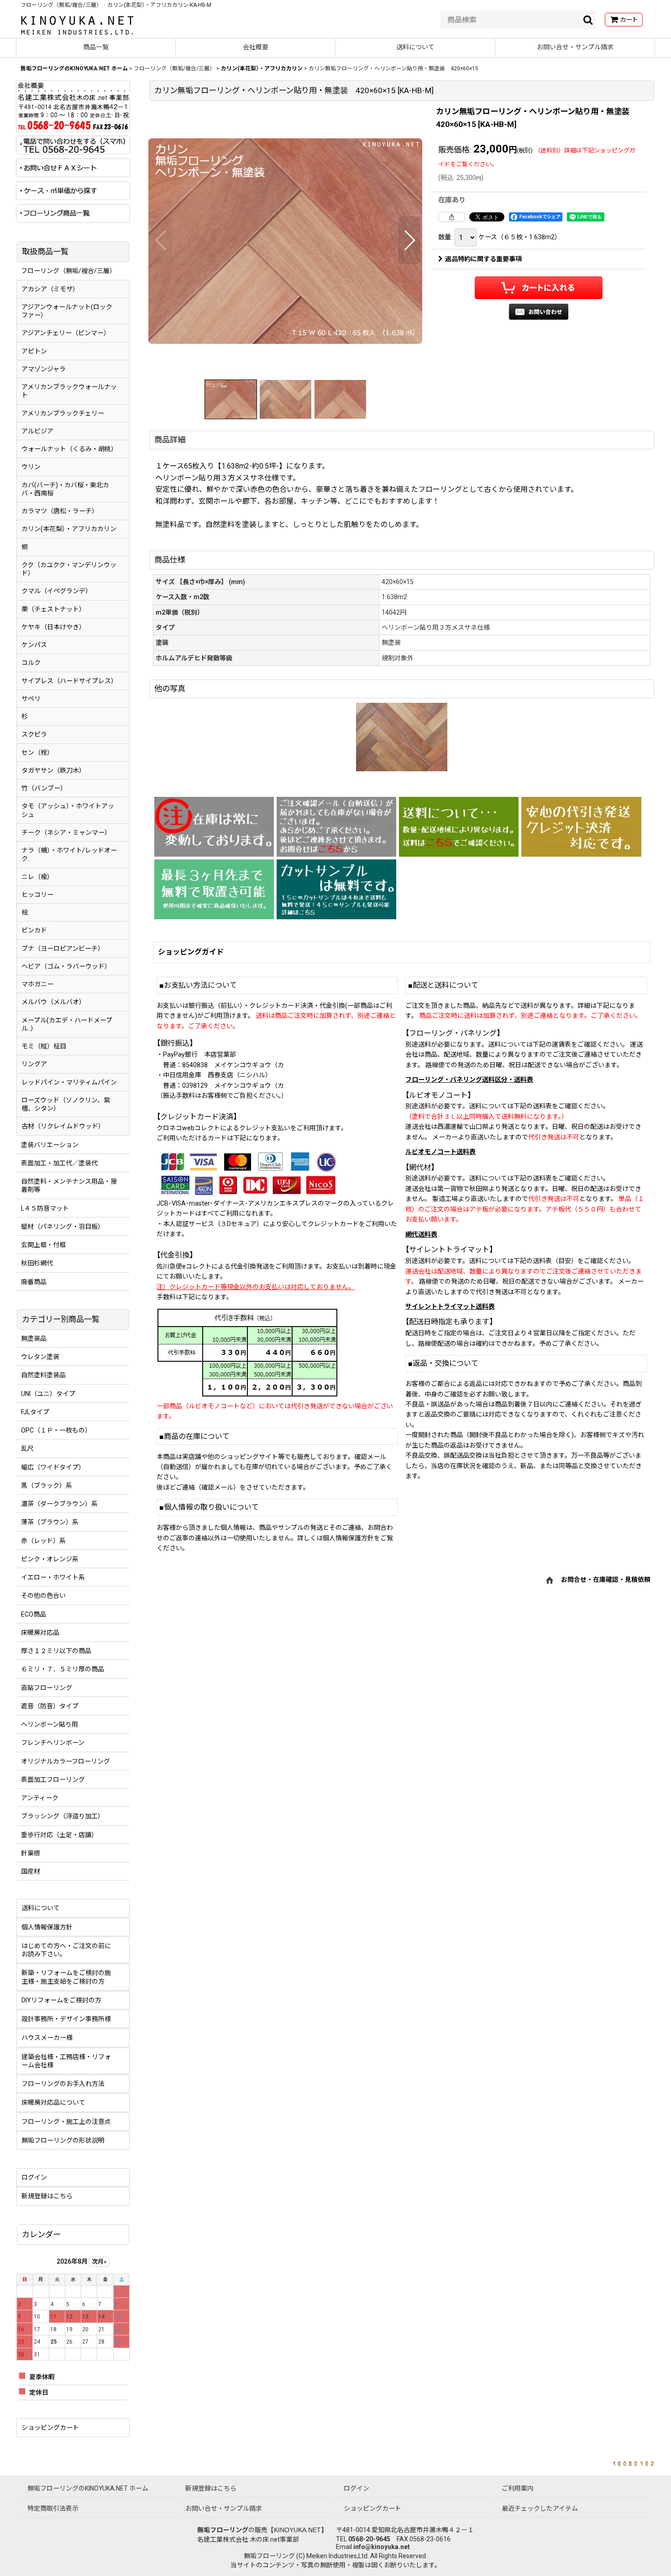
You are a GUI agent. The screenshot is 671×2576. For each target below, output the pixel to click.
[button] (161, 240)
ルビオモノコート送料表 (440, 1152)
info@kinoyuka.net (382, 2547)
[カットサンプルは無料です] (336, 889)
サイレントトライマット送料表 (450, 1306)
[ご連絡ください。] (336, 827)
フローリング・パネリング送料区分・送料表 (469, 1080)
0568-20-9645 (369, 2539)
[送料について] (459, 827)
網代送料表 (421, 1234)
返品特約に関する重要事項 (483, 259)
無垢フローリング (223, 2530)
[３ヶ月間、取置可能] (214, 889)
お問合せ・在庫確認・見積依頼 (606, 1580)
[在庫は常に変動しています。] (214, 827)
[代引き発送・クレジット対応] (581, 827)
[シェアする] (451, 217)
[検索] (588, 20)
